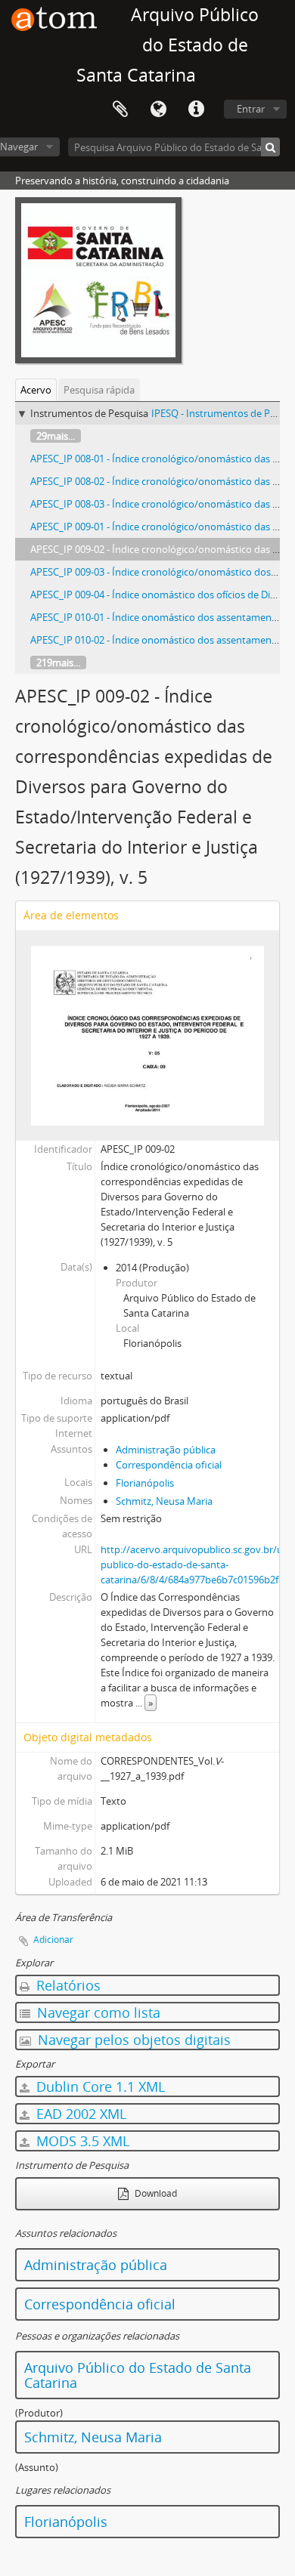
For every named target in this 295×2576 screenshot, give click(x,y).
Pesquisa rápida (99, 390)
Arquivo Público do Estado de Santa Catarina (138, 2375)
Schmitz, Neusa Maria (164, 1501)
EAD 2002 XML (79, 2114)
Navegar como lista (97, 2012)
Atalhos (196, 110)
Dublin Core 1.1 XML (99, 2086)
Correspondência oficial (169, 1465)
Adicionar (53, 1940)
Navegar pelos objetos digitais (132, 2040)
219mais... (58, 663)
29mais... (56, 436)
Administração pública (166, 1450)
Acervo (36, 390)
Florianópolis (145, 1483)
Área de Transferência (120, 110)
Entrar (251, 109)
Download (155, 2193)
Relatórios (67, 1985)
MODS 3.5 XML (81, 2141)
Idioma (158, 110)
